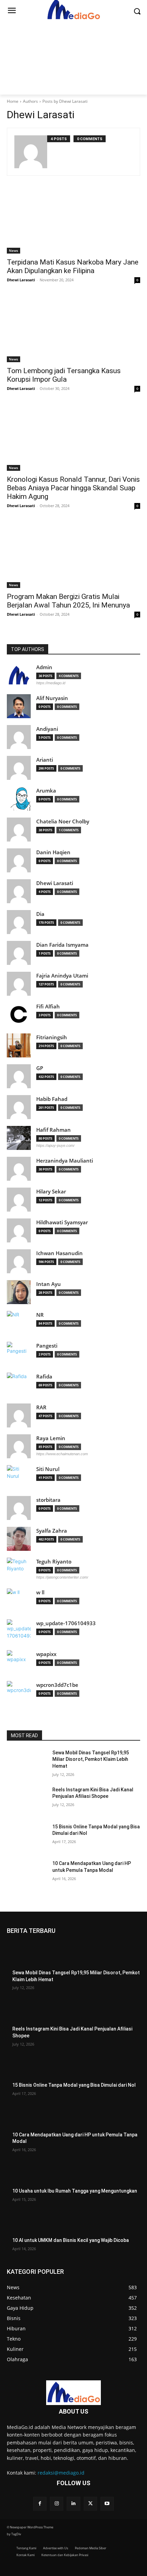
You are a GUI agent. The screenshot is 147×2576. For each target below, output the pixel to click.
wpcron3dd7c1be (57, 1685)
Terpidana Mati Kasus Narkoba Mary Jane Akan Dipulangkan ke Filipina (73, 266)
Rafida (44, 1377)
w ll (40, 1592)
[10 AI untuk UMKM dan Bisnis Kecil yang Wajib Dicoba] (27, 2223)
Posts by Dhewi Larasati (65, 101)
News (14, 250)
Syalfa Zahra (52, 1531)
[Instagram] (57, 2504)
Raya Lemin (51, 1438)
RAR (41, 1407)
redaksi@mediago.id (61, 2473)
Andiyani (47, 729)
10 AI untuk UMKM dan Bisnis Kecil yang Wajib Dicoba (71, 2240)
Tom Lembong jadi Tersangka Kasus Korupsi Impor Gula (64, 375)
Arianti (45, 760)
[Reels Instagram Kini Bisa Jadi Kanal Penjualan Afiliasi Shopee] (27, 1801)
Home (13, 101)
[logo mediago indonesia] (73, 2393)
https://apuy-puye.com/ (55, 1145)
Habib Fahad (52, 1099)
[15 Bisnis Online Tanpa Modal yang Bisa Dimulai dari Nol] (27, 1838)
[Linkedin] (73, 2504)
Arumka (46, 791)
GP (40, 1068)
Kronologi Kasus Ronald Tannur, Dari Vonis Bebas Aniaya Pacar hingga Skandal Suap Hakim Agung (73, 488)
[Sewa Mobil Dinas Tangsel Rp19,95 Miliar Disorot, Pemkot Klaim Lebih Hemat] (27, 1764)
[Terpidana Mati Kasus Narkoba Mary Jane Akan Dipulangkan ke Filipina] (73, 220)
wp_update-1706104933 (66, 1623)
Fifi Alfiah (48, 1007)
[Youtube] (107, 2504)
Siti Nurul (48, 1469)
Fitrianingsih (52, 1037)
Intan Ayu (49, 1284)
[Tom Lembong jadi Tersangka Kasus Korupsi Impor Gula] (73, 329)
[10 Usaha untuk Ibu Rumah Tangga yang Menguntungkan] (27, 2174)
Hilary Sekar (51, 1192)
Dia (40, 914)
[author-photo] (31, 152)
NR (40, 1315)
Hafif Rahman (54, 1130)
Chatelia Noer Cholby (63, 821)
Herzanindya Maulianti (65, 1161)
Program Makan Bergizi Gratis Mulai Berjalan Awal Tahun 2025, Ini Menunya (68, 601)
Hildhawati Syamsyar (62, 1222)
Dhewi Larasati (21, 280)
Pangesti (47, 1346)
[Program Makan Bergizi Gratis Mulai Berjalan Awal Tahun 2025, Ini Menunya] (73, 555)
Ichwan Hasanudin (59, 1253)
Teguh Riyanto (54, 1562)
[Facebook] (40, 2504)
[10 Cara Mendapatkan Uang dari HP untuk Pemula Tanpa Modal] (27, 1874)
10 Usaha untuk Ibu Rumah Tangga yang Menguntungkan (75, 2191)
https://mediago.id (51, 683)
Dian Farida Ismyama (62, 945)
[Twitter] (90, 2504)
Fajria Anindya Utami (62, 976)
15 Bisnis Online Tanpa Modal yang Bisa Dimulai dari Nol (74, 2085)
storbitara (48, 1500)
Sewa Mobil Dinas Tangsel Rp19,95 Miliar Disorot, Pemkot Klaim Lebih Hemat (91, 1759)
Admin (44, 667)
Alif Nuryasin (52, 698)
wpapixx (46, 1654)
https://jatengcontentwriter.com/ (62, 1577)
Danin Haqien (53, 852)
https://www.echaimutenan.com (62, 1454)
